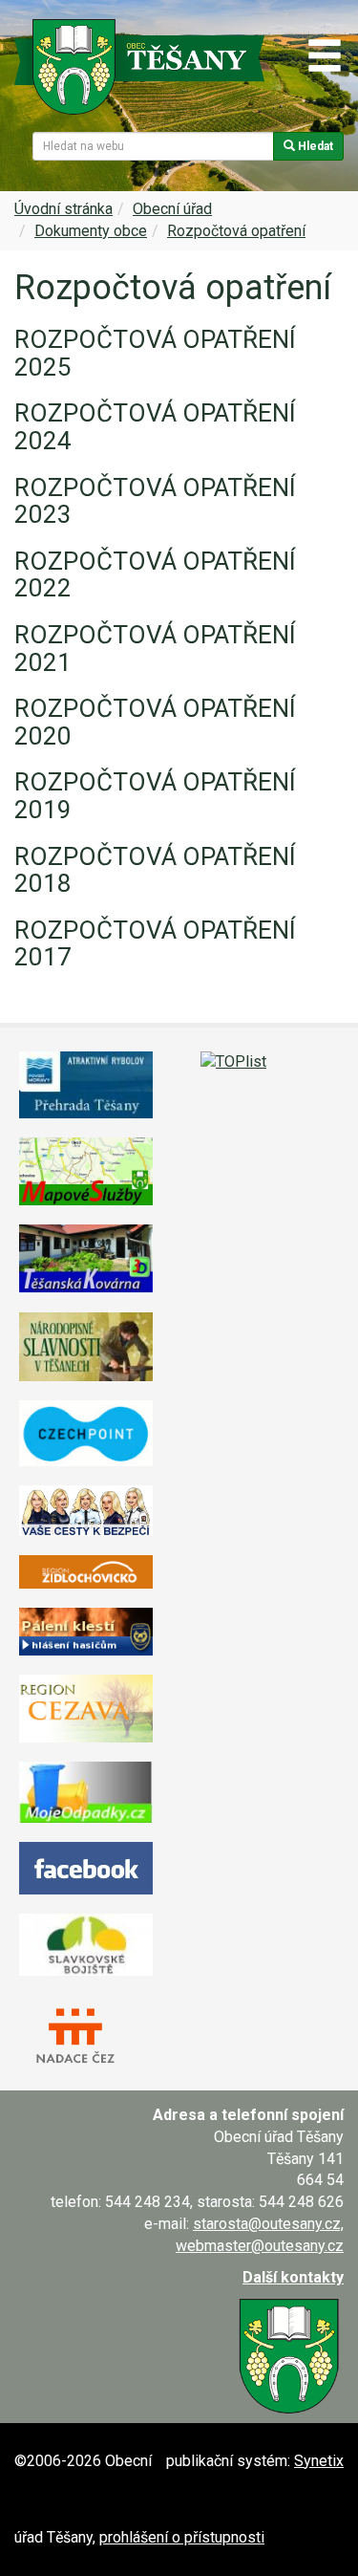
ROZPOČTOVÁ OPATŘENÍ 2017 (155, 944)
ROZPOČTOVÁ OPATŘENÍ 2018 (155, 870)
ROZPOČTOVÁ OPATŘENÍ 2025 (155, 353)
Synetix (319, 2461)
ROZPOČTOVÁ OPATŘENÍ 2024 (155, 427)
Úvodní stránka (63, 209)
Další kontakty (293, 2277)
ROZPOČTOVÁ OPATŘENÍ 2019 (155, 796)
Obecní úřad (172, 209)
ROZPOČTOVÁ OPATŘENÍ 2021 (155, 649)
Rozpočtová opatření (236, 231)
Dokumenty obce (91, 231)
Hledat (314, 146)
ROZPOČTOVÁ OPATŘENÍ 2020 (155, 722)
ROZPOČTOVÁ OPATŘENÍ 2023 (155, 501)
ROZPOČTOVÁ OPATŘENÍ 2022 (155, 575)
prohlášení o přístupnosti (182, 2537)
